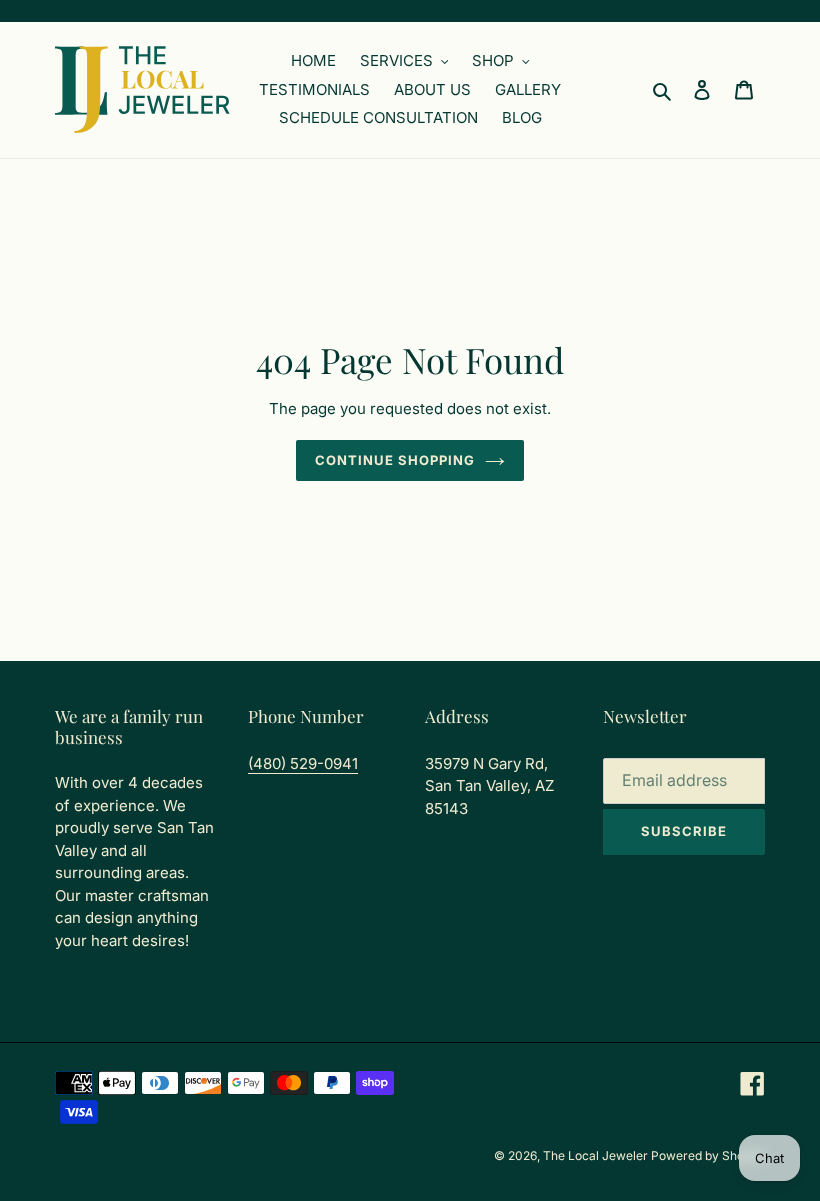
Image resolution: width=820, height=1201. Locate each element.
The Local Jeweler (597, 1155)
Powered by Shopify (708, 1155)
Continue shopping (395, 460)
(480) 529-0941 (303, 763)
